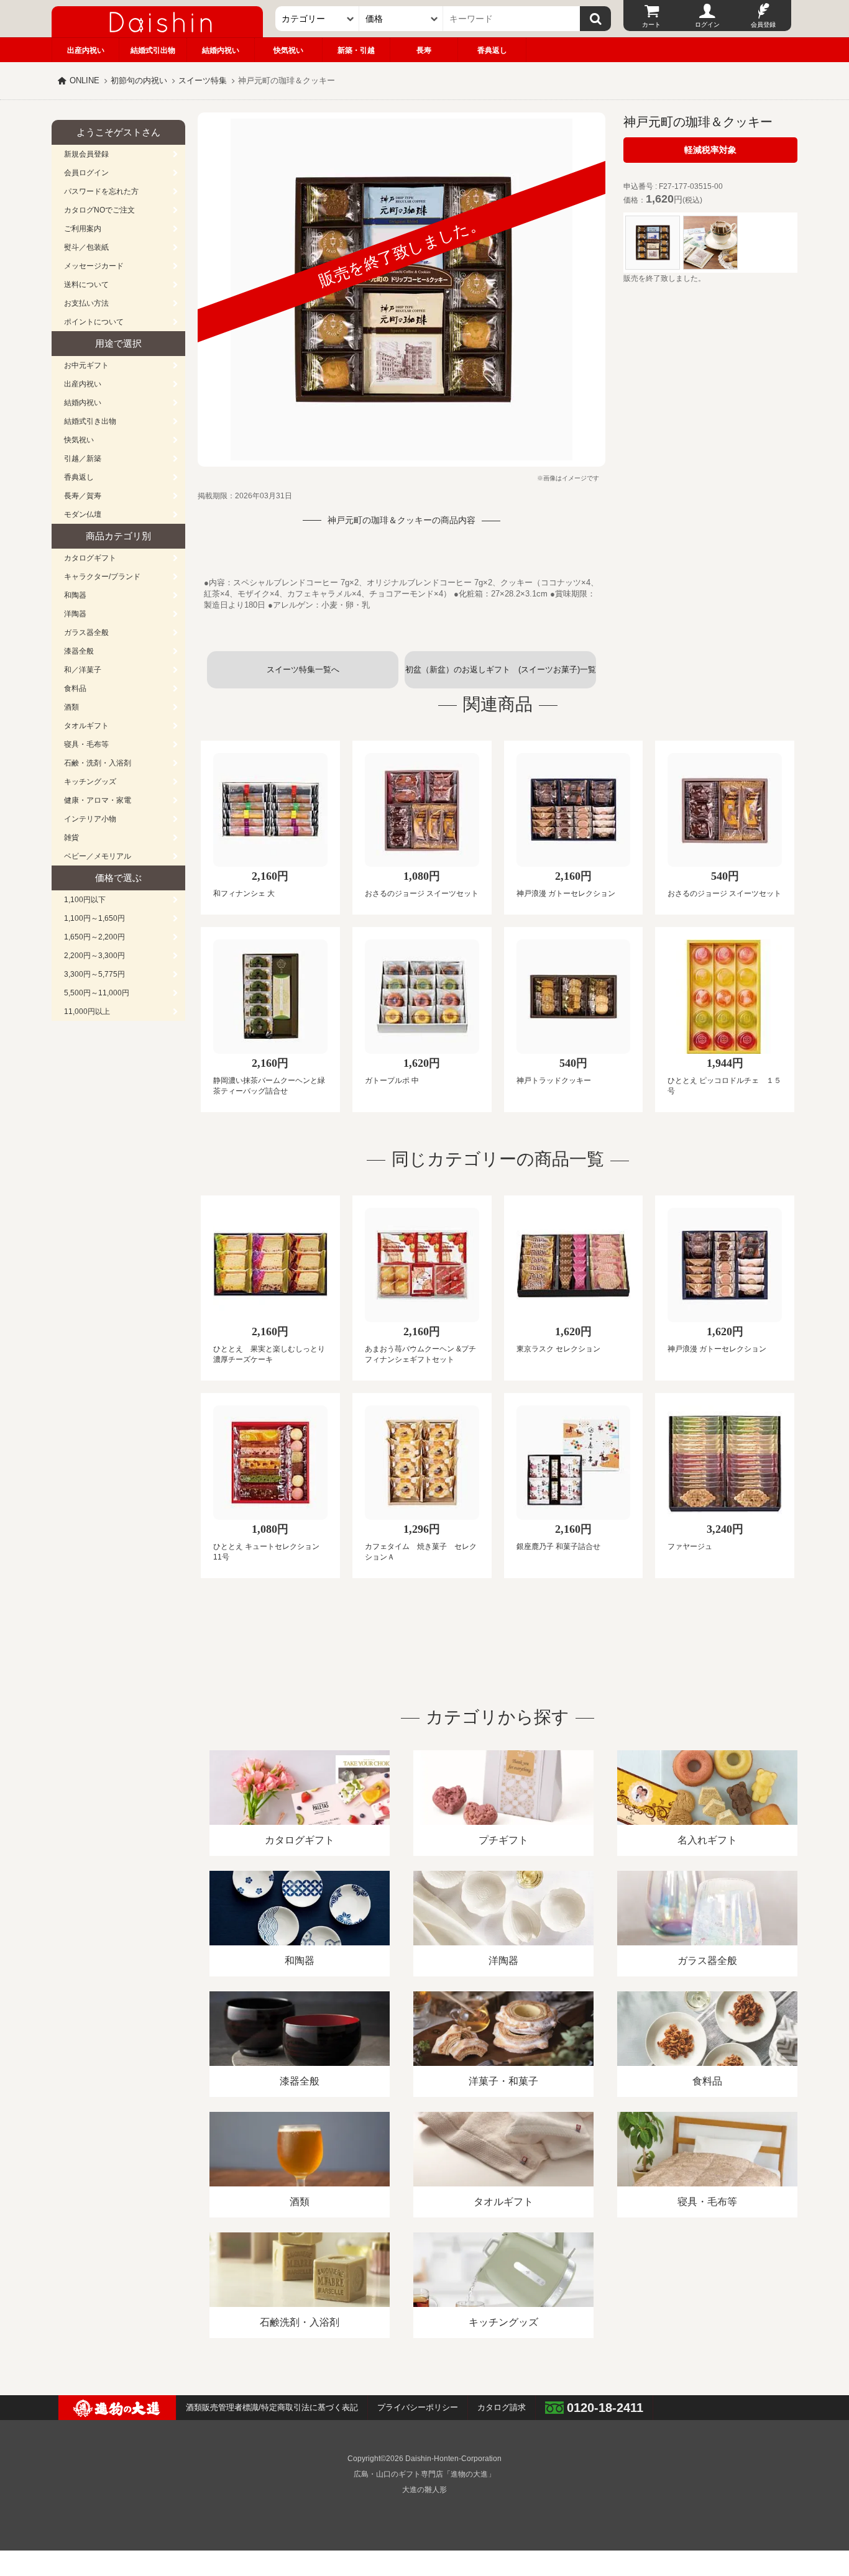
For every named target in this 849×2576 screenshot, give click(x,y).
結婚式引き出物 (90, 421)
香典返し (492, 50)
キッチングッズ (90, 782)
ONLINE (85, 80)
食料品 (75, 688)
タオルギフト (86, 726)
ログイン (707, 25)
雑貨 (71, 838)
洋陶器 (75, 614)
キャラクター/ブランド (102, 577)
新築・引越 (356, 50)
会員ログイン (86, 173)
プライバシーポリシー (418, 2407)
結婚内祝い (221, 50)
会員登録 (763, 25)
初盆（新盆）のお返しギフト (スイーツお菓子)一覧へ (501, 677)
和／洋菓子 (83, 670)
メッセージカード (94, 266)
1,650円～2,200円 (94, 937)
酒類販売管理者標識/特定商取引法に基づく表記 (272, 2407)
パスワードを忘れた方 (101, 191)
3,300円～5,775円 (94, 974)
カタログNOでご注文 (99, 210)
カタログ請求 (502, 2407)
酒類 (71, 707)
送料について (86, 285)
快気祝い (288, 50)
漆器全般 (79, 651)
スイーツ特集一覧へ (303, 669)
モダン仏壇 (83, 514)
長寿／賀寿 (83, 496)
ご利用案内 (83, 229)
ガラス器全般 (86, 633)
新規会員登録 (86, 154)
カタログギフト (90, 558)
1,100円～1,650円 (94, 918)
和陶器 (75, 595)
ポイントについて (94, 322)
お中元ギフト (86, 365)
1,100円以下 (85, 900)
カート (651, 25)
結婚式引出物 (153, 50)
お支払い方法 (86, 303)
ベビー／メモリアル (98, 856)
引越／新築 (83, 459)
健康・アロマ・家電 (98, 800)
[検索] (595, 19)
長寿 (424, 50)
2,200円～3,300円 (94, 956)
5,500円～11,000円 (97, 993)
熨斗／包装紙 (86, 247)
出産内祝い (86, 50)
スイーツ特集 (203, 80)
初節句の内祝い (139, 80)
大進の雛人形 (424, 2490)
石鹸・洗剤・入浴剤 (98, 763)
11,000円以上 (87, 1012)
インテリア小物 (90, 819)
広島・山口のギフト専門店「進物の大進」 (424, 2474)
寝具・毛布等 (86, 744)
